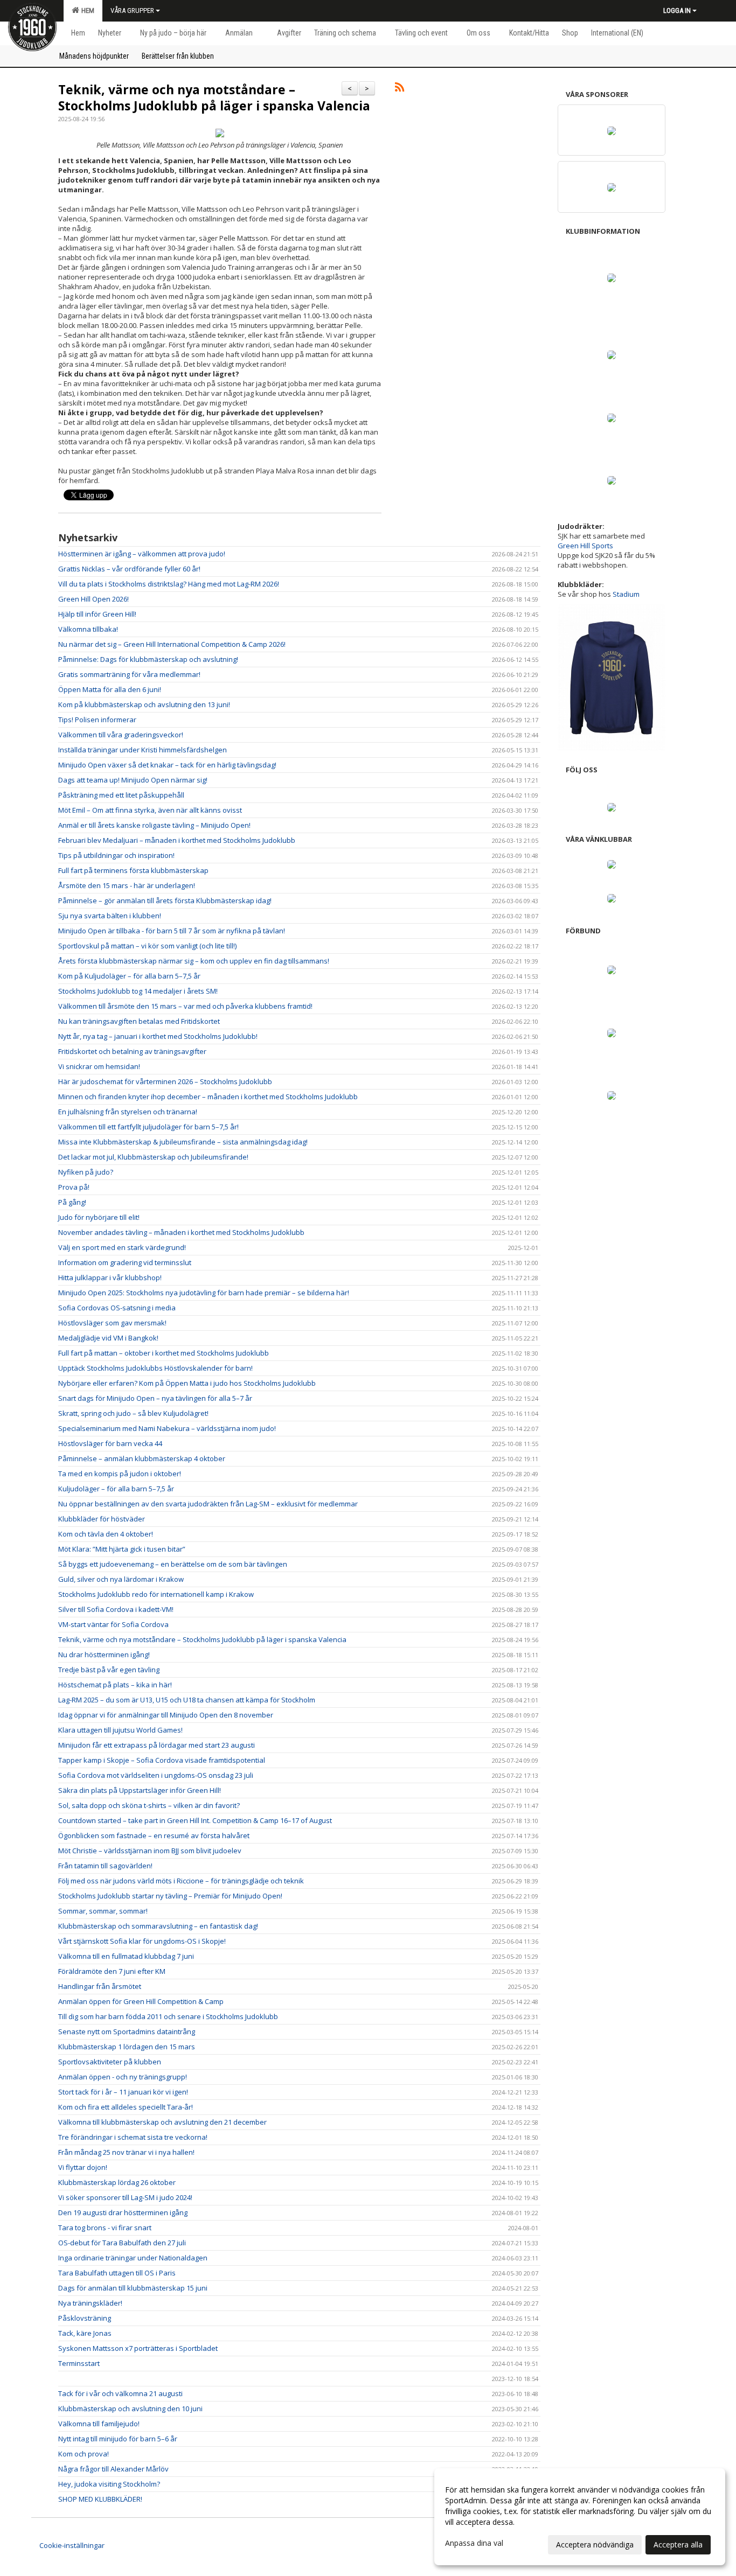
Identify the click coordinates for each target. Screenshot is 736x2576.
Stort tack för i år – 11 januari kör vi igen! (123, 2092)
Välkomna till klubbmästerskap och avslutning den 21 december (162, 2122)
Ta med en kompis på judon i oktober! (120, 1474)
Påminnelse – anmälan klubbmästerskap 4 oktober (142, 1458)
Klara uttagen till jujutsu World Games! (120, 1730)
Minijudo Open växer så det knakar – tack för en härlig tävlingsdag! (167, 765)
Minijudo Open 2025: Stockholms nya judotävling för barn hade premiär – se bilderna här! (204, 1293)
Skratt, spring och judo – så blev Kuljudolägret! (133, 1413)
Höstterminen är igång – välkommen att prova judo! (142, 554)
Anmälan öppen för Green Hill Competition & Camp (141, 2001)
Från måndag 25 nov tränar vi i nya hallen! (126, 2152)
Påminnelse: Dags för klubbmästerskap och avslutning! (148, 659)
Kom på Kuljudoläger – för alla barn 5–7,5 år (129, 976)
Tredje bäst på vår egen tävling (109, 1670)
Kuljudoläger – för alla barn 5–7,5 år (116, 1489)
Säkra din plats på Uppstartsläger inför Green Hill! (140, 1790)
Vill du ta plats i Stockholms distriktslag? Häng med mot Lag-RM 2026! (169, 584)
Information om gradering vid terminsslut (125, 1262)
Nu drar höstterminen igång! (104, 1654)
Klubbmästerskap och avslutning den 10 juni (130, 2409)
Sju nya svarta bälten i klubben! (110, 916)
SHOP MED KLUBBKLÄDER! (100, 2499)
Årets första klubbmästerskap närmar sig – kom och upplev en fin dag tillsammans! (194, 961)
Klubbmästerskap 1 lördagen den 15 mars (127, 2047)
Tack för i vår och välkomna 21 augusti (120, 2393)
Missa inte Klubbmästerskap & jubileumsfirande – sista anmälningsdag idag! (183, 1142)
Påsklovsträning (85, 2318)
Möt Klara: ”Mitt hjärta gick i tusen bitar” (122, 1549)
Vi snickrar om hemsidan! (99, 1066)
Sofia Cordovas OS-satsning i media (117, 1308)
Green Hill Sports (585, 546)
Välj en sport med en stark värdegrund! (122, 1247)
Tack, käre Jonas (85, 2333)
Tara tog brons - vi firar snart (105, 2228)
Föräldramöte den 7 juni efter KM (112, 1971)
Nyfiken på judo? (86, 1172)
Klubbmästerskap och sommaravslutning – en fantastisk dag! (158, 1926)
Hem (86, 11)
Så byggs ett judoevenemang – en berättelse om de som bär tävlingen (173, 1564)
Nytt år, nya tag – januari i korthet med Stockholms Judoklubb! (158, 1036)
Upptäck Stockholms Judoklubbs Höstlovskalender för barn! (155, 1368)
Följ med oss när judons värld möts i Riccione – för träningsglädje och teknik (181, 1881)
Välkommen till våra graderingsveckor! (121, 735)
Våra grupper (132, 11)
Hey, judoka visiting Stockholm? (109, 2484)
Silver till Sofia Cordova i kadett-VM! (116, 1609)
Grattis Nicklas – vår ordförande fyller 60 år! (129, 569)
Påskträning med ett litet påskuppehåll (121, 795)
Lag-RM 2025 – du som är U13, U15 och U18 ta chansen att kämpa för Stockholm (187, 1700)
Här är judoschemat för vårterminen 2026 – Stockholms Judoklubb (165, 1081)
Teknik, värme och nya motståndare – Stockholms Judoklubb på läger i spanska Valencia (214, 97)
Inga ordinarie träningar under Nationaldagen (133, 2258)
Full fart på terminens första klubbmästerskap (133, 870)
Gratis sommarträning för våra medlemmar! (129, 674)
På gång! (72, 1202)
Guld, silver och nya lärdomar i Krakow (121, 1579)
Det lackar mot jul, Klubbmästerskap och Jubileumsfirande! (153, 1157)
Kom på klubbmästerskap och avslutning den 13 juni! (144, 704)
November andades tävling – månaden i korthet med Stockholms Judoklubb (181, 1232)
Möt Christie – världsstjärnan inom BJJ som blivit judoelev (150, 1851)
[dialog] (580, 2517)
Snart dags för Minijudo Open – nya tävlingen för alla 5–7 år (155, 1398)
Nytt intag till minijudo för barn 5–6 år (118, 2439)
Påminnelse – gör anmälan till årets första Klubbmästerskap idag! (165, 900)
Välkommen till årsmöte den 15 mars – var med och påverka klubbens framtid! (185, 1006)
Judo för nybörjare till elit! (99, 1217)
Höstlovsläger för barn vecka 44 (110, 1443)
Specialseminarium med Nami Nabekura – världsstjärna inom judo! (167, 1428)
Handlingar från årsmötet (100, 1986)
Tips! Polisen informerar (97, 720)
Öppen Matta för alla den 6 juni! (110, 689)
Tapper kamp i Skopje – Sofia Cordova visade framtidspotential (162, 1760)
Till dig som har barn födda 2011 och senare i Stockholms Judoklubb (168, 2016)
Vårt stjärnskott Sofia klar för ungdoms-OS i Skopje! (142, 1941)
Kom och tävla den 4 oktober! (106, 1534)
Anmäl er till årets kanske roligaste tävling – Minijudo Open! (154, 825)
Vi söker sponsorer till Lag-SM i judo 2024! (125, 2197)
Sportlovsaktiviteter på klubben (110, 2062)
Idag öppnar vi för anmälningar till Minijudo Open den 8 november (166, 1715)
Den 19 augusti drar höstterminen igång (123, 2212)
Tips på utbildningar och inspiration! (116, 855)
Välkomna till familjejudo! (99, 2424)
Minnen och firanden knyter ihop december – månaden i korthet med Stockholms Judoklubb (208, 1097)
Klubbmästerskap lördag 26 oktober (117, 2182)
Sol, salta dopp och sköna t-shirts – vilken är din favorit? (149, 1805)
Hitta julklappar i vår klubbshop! (110, 1277)
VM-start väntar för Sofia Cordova (113, 1624)
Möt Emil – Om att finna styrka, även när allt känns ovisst (150, 810)
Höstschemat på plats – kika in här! (115, 1685)
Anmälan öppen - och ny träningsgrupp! (123, 2077)
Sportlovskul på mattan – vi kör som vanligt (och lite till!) (147, 946)
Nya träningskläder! (90, 2303)
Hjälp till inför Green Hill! (97, 614)
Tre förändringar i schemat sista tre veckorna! (133, 2137)
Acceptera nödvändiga (595, 2544)
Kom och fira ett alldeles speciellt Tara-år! (126, 2107)
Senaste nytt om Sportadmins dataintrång (127, 2032)
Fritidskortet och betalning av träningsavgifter (132, 1051)
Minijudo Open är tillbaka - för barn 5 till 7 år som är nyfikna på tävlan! (172, 931)
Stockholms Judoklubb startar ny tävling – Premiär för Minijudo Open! (170, 1896)
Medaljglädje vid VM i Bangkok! (108, 1338)
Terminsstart (79, 2363)
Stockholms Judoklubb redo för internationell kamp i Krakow (156, 1594)
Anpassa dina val (474, 2543)
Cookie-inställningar (72, 2545)
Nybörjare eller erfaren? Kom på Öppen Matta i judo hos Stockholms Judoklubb (187, 1383)
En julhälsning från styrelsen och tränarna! (128, 1112)
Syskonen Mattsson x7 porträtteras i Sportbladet (138, 2348)
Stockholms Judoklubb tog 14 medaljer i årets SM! (138, 991)
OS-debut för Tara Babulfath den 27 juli (122, 2243)
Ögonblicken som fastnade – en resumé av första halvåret (154, 1835)
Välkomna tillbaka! (88, 629)
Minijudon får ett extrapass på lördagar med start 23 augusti (157, 1745)
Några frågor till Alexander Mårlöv (113, 2469)
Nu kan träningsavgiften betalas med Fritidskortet (139, 1021)
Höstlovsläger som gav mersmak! (112, 1323)
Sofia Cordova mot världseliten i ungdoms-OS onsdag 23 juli (156, 1775)
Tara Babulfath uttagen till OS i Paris (117, 2273)
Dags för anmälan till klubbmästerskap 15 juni (133, 2288)
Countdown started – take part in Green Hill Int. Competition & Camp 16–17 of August (195, 1820)
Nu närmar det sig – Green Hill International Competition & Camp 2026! (172, 644)
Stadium (626, 594)
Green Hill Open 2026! (93, 599)
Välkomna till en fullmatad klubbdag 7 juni (126, 1956)
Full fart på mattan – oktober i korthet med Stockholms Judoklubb (164, 1353)
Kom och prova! (84, 2454)
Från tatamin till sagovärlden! (105, 1866)
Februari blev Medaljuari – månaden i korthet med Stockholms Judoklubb (177, 840)
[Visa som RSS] (400, 89)
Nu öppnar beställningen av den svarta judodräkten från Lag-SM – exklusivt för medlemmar (208, 1504)
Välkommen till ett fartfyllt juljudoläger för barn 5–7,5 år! (148, 1127)
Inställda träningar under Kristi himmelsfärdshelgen (143, 750)
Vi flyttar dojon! (83, 2167)
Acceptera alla (678, 2544)
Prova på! (74, 1187)
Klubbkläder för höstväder (102, 1519)
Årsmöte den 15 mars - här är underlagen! (127, 885)
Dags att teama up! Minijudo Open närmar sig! (133, 780)
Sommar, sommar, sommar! (103, 1911)
